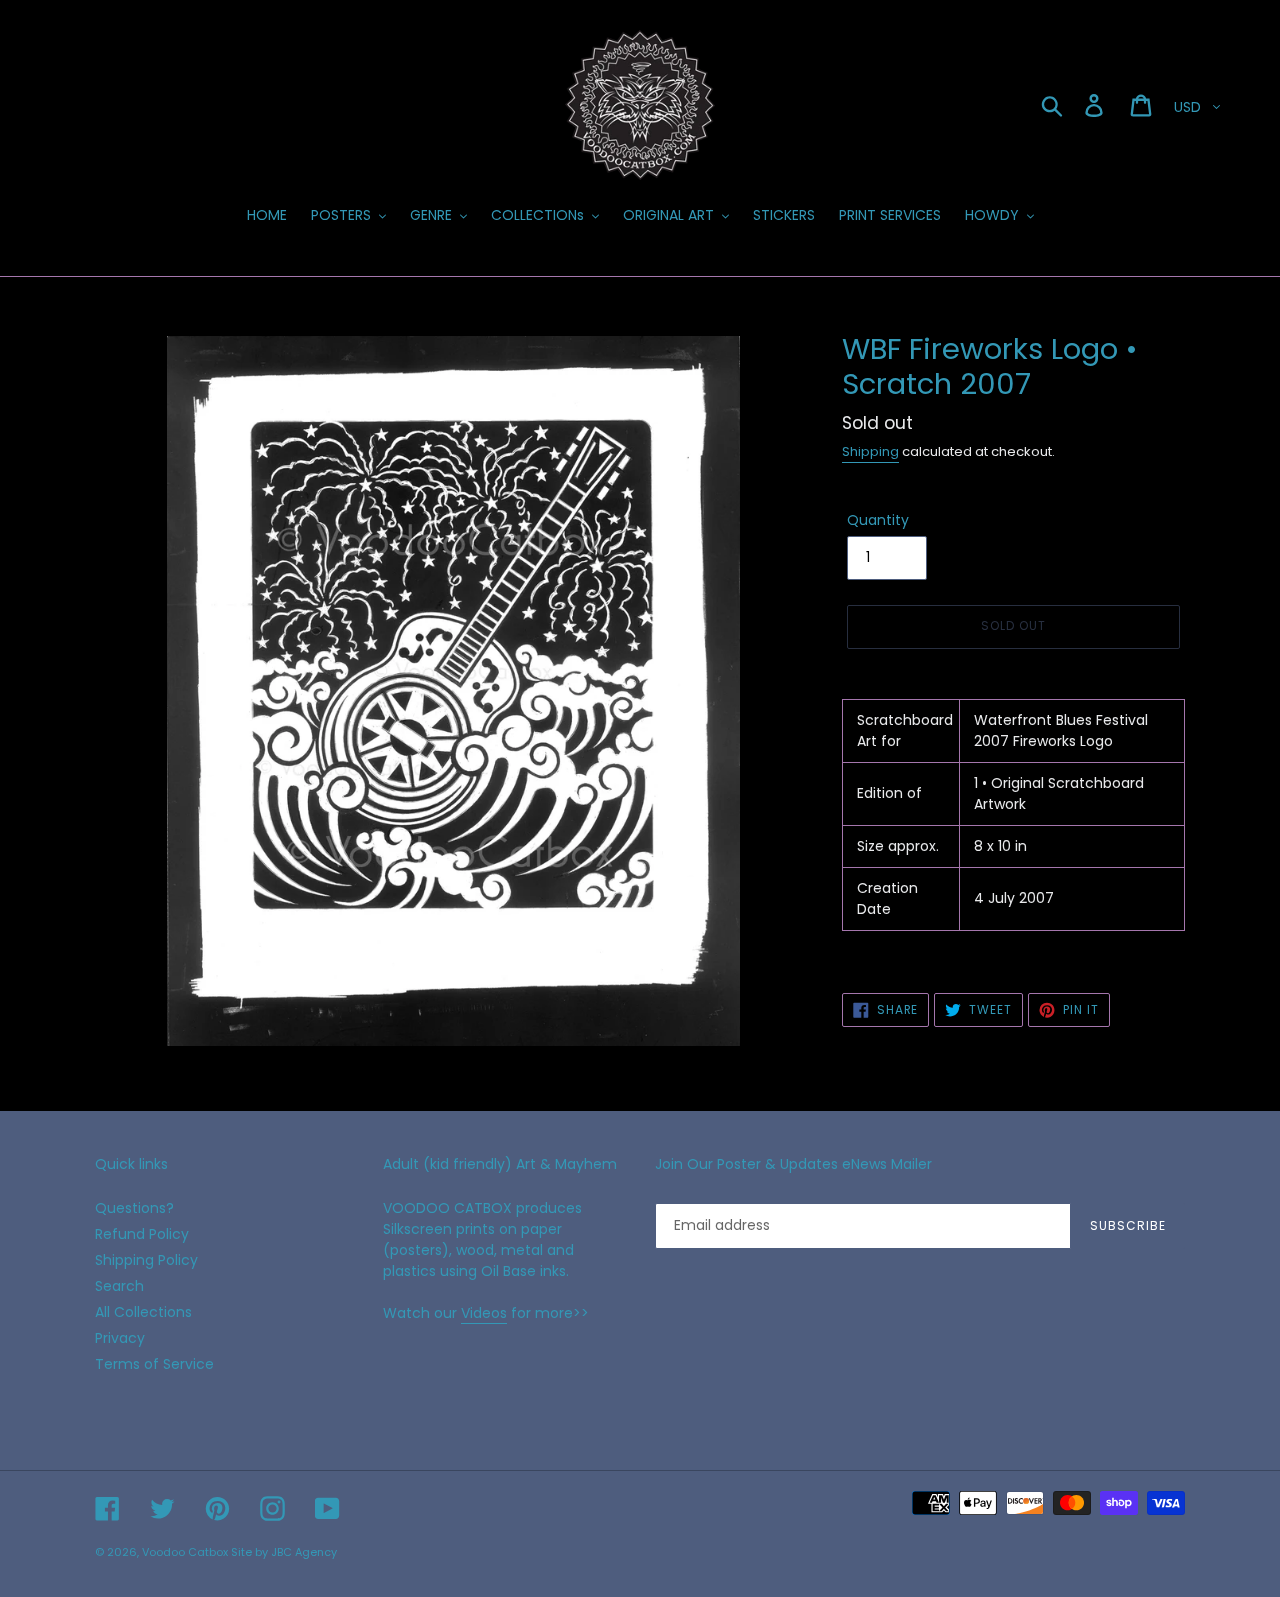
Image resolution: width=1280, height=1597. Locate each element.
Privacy (120, 1338)
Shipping (870, 451)
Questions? (134, 1208)
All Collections (143, 1312)
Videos (484, 1313)
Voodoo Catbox (185, 1552)
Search (119, 1286)
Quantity (878, 520)
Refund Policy (142, 1234)
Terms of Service (154, 1364)
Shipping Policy (146, 1260)
